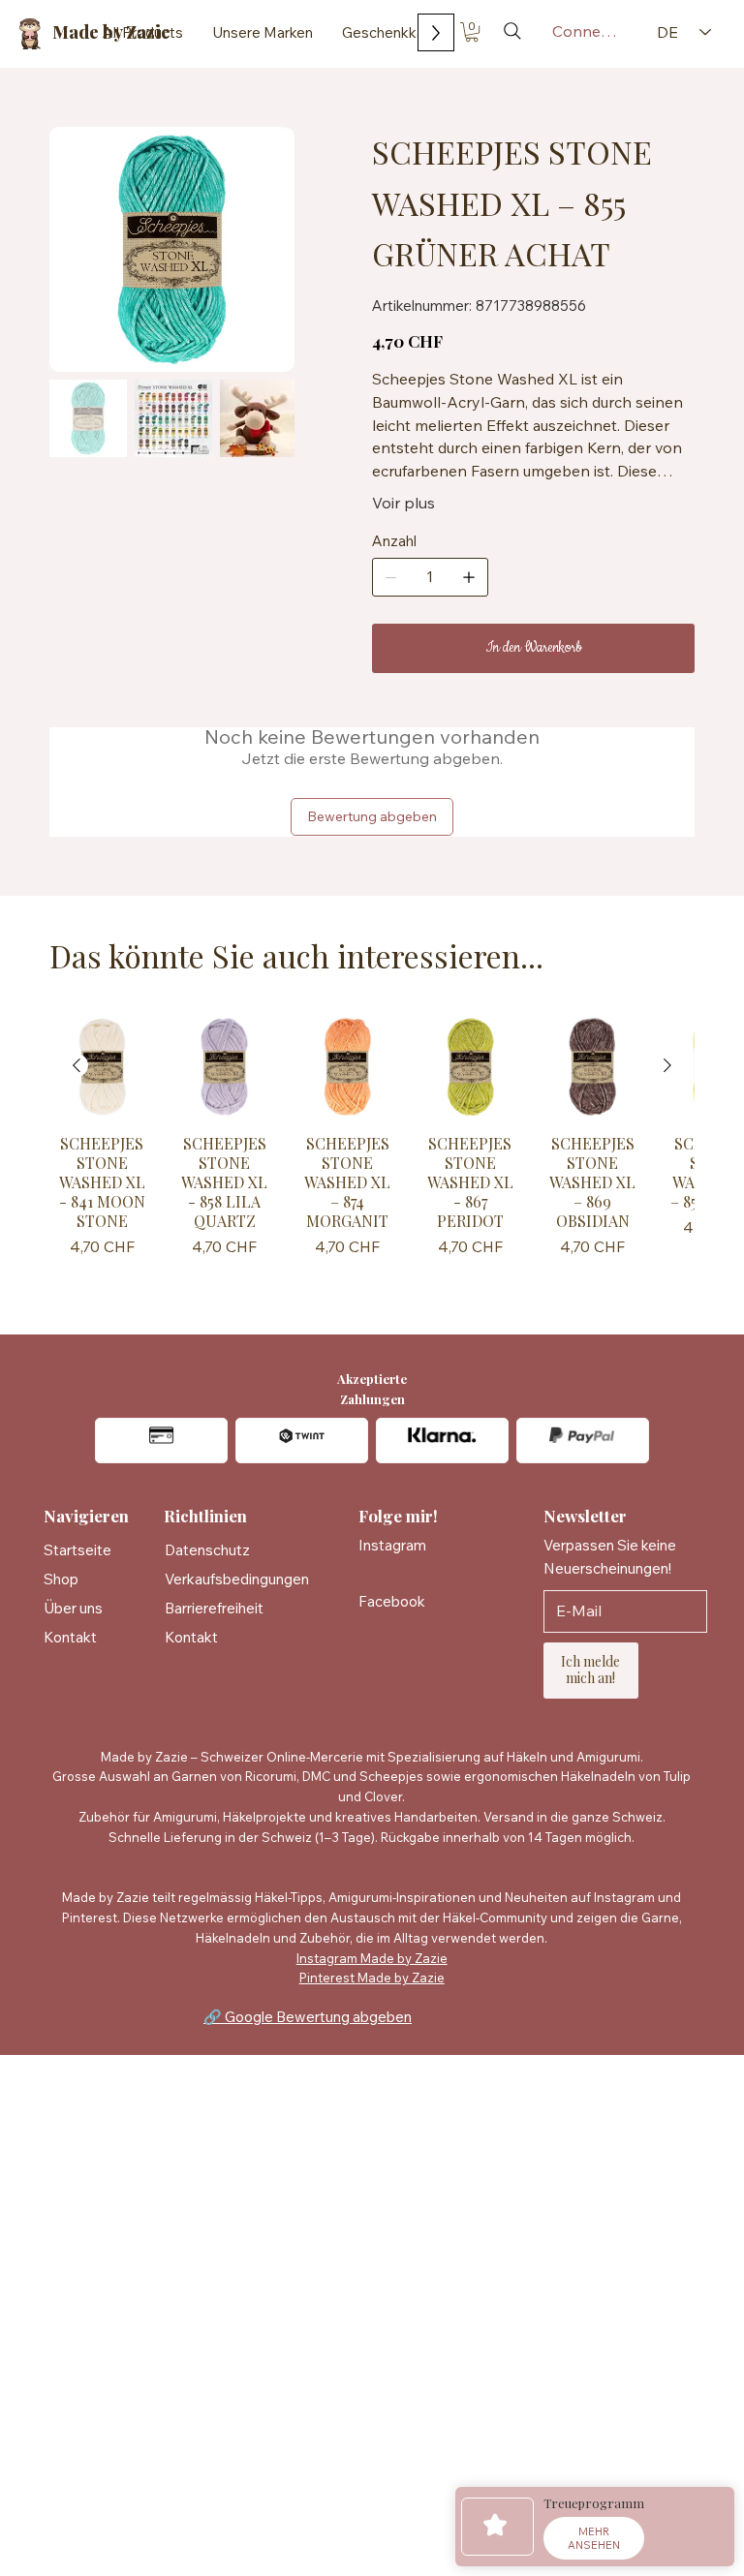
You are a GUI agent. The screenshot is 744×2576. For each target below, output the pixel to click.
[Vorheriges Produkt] (77, 1065)
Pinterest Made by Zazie (372, 1978)
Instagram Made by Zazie (372, 1958)
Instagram (392, 1545)
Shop (61, 1579)
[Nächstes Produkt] (667, 1065)
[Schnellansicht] (102, 1067)
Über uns (73, 1608)
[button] (472, 32)
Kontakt (70, 1637)
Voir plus (403, 503)
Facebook (392, 1601)
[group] (372, 1149)
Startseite (77, 1550)
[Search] (512, 31)
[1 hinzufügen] (469, 577)
